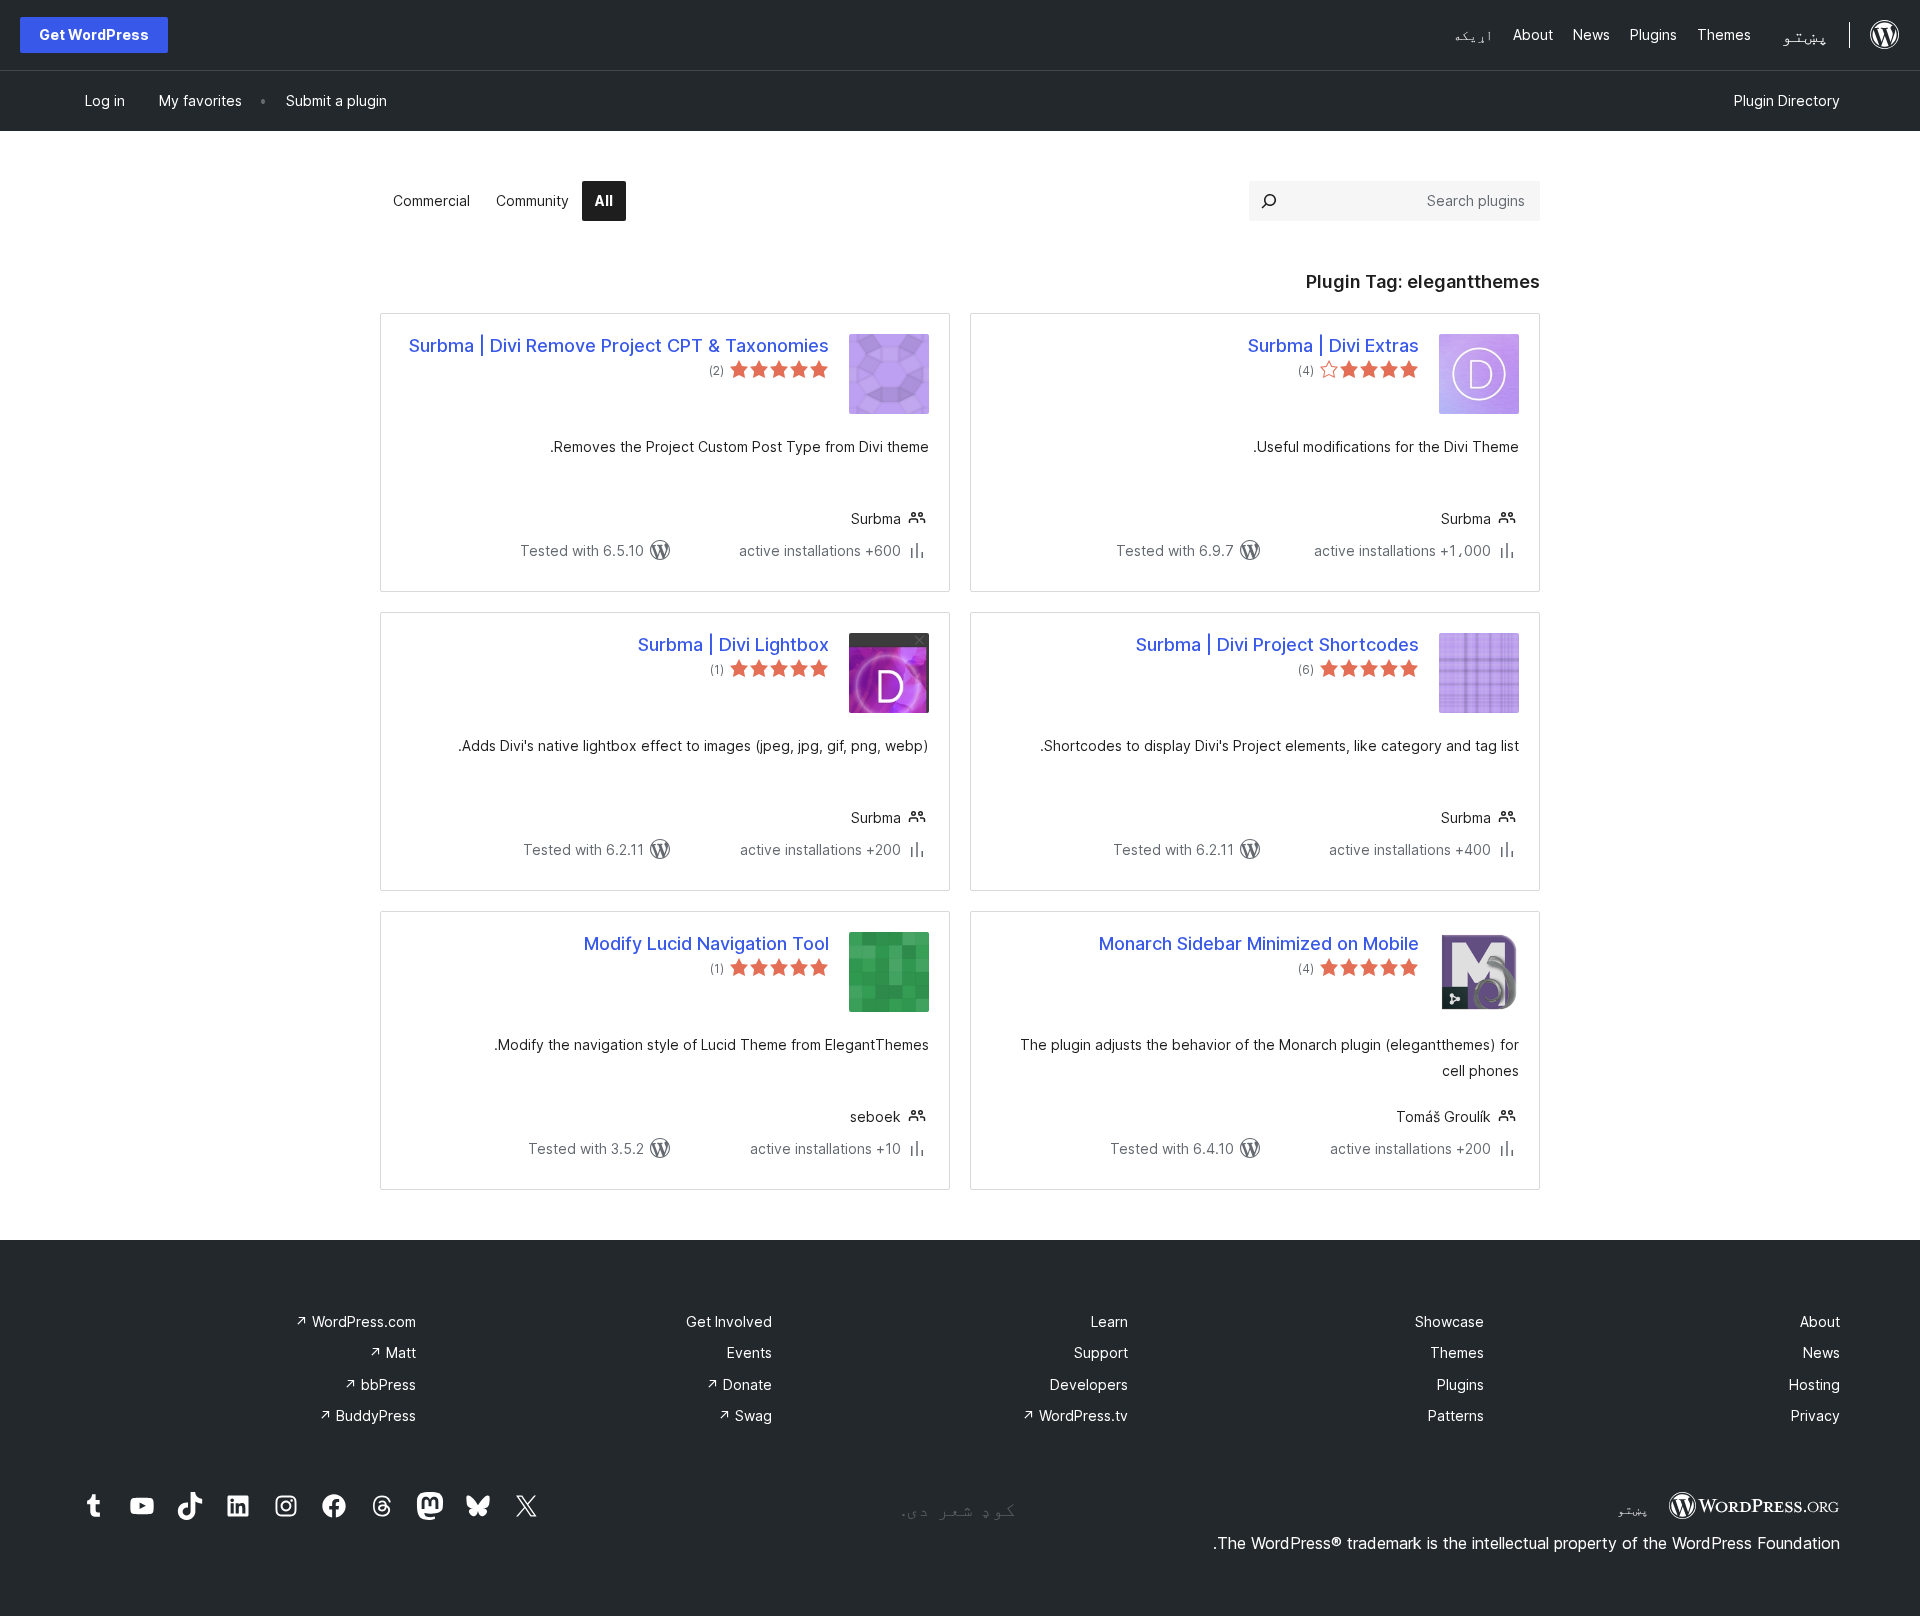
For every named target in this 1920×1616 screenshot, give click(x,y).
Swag (745, 1415)
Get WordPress (94, 34)
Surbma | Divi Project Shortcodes (1277, 644)
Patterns (1456, 1415)
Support (1101, 1352)
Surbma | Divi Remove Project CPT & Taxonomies (619, 345)
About (1820, 1321)
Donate (739, 1384)
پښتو (1633, 1509)
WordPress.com (355, 1321)
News (1821, 1352)
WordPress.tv (1075, 1415)
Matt (392, 1352)
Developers (1089, 1384)
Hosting (1814, 1384)
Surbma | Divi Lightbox (733, 644)
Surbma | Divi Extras (1333, 345)
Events (749, 1352)
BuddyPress (367, 1415)
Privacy (1815, 1415)
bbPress (380, 1384)
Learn (1109, 1321)
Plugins (1460, 1384)
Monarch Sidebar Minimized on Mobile (1259, 943)
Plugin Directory (1787, 100)
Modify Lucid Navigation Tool (706, 943)
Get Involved (729, 1321)
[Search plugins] (1269, 201)
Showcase (1449, 1321)
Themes (1457, 1352)
